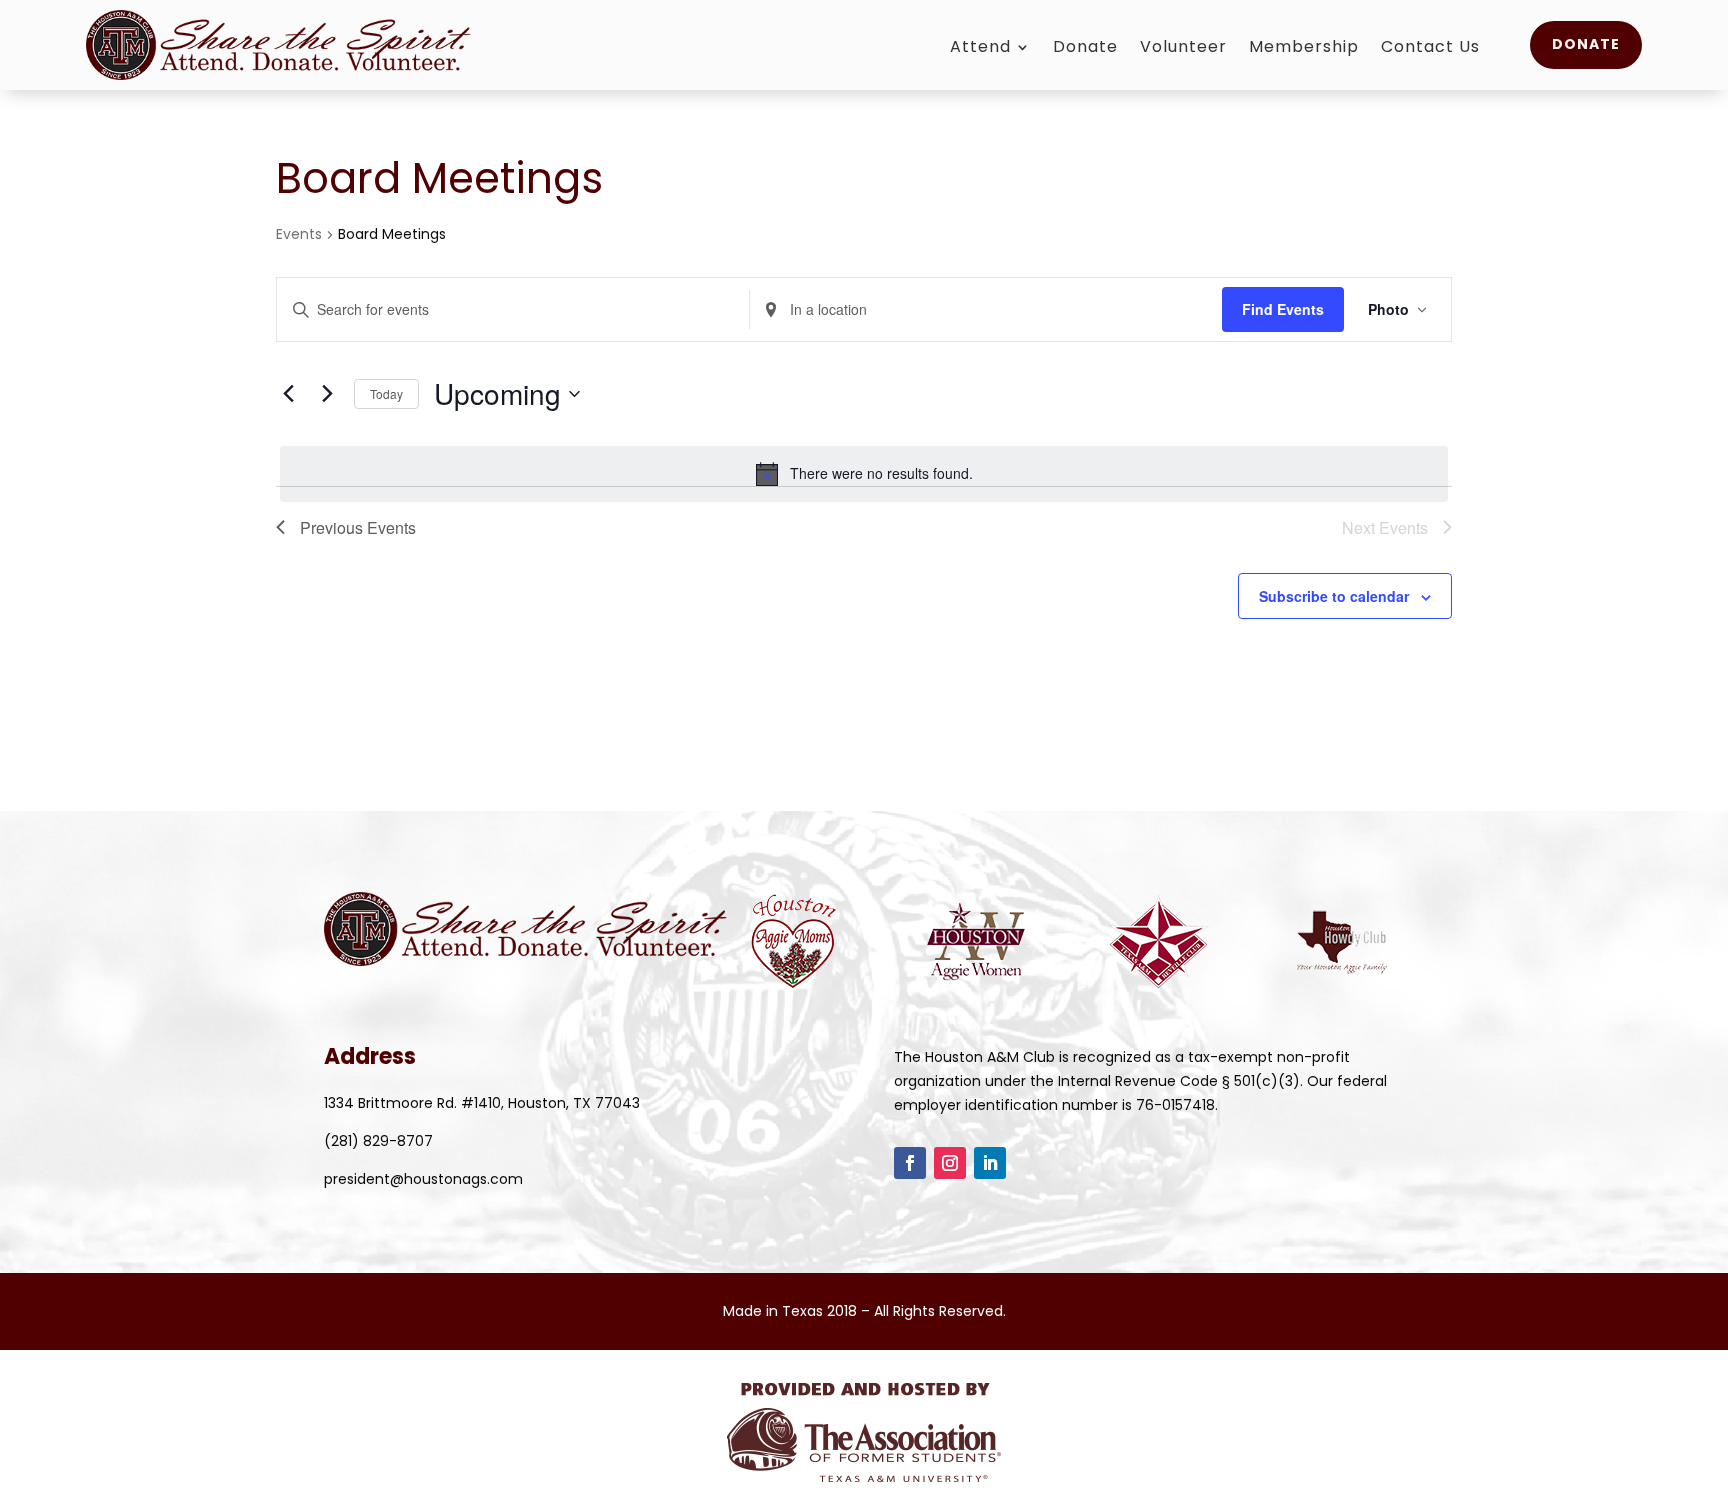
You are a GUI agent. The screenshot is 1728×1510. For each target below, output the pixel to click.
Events (299, 234)
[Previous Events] (288, 394)
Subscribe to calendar (1334, 596)
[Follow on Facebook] (910, 1163)
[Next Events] (327, 394)
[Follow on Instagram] (950, 1163)
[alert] (864, 474)
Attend (980, 49)
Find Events (1283, 309)
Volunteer (1183, 49)
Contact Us (1430, 49)
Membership (1304, 49)
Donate (1085, 49)
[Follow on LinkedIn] (990, 1163)
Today (386, 393)
